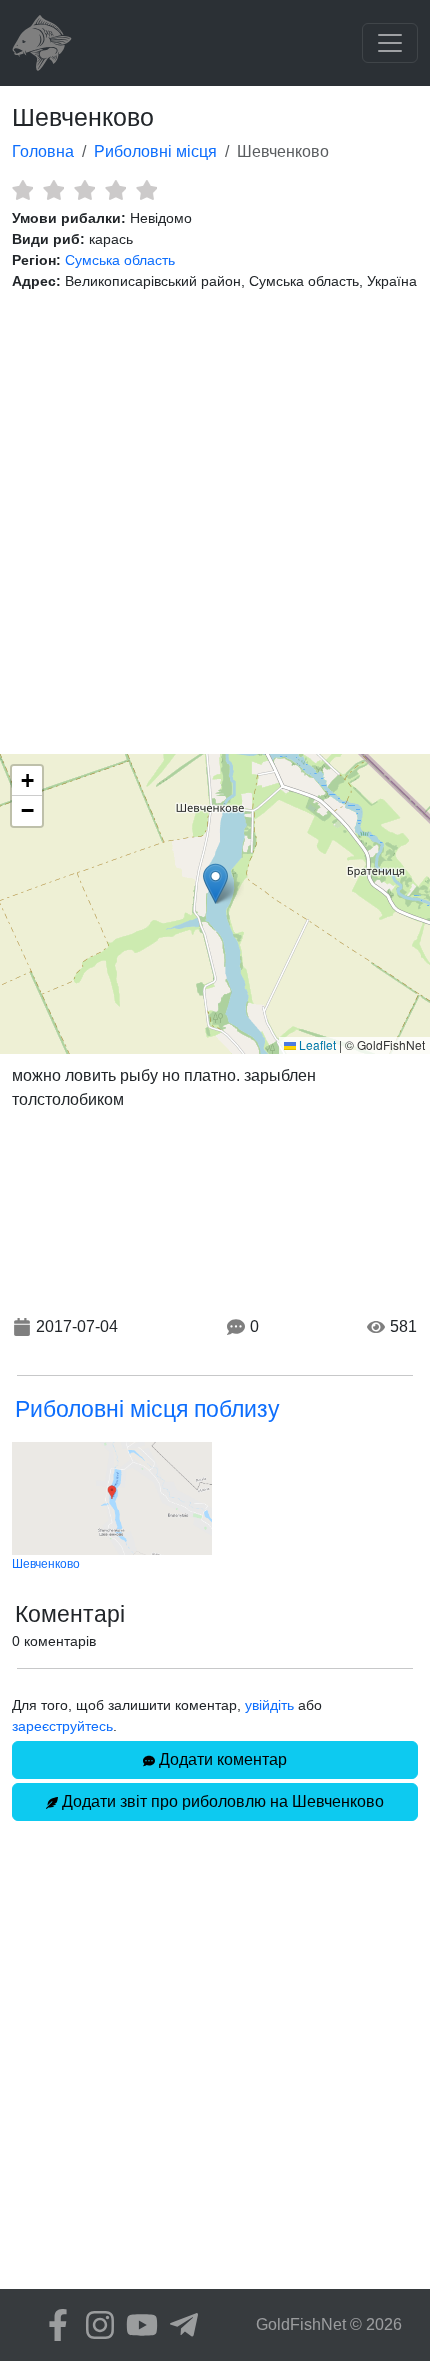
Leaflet (316, 1044)
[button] (215, 883)
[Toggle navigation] (390, 43)
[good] (115, 190)
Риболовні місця (155, 151)
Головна (43, 151)
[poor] (53, 190)
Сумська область (120, 260)
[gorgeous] (146, 190)
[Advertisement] (215, 523)
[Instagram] (95, 2325)
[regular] (84, 190)
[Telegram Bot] (179, 2325)
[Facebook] (53, 2325)
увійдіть (269, 1705)
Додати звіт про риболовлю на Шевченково (221, 1801)
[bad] (22, 190)
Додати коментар (221, 1759)
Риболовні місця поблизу (147, 1409)
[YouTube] (137, 2325)
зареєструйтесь (62, 1726)
